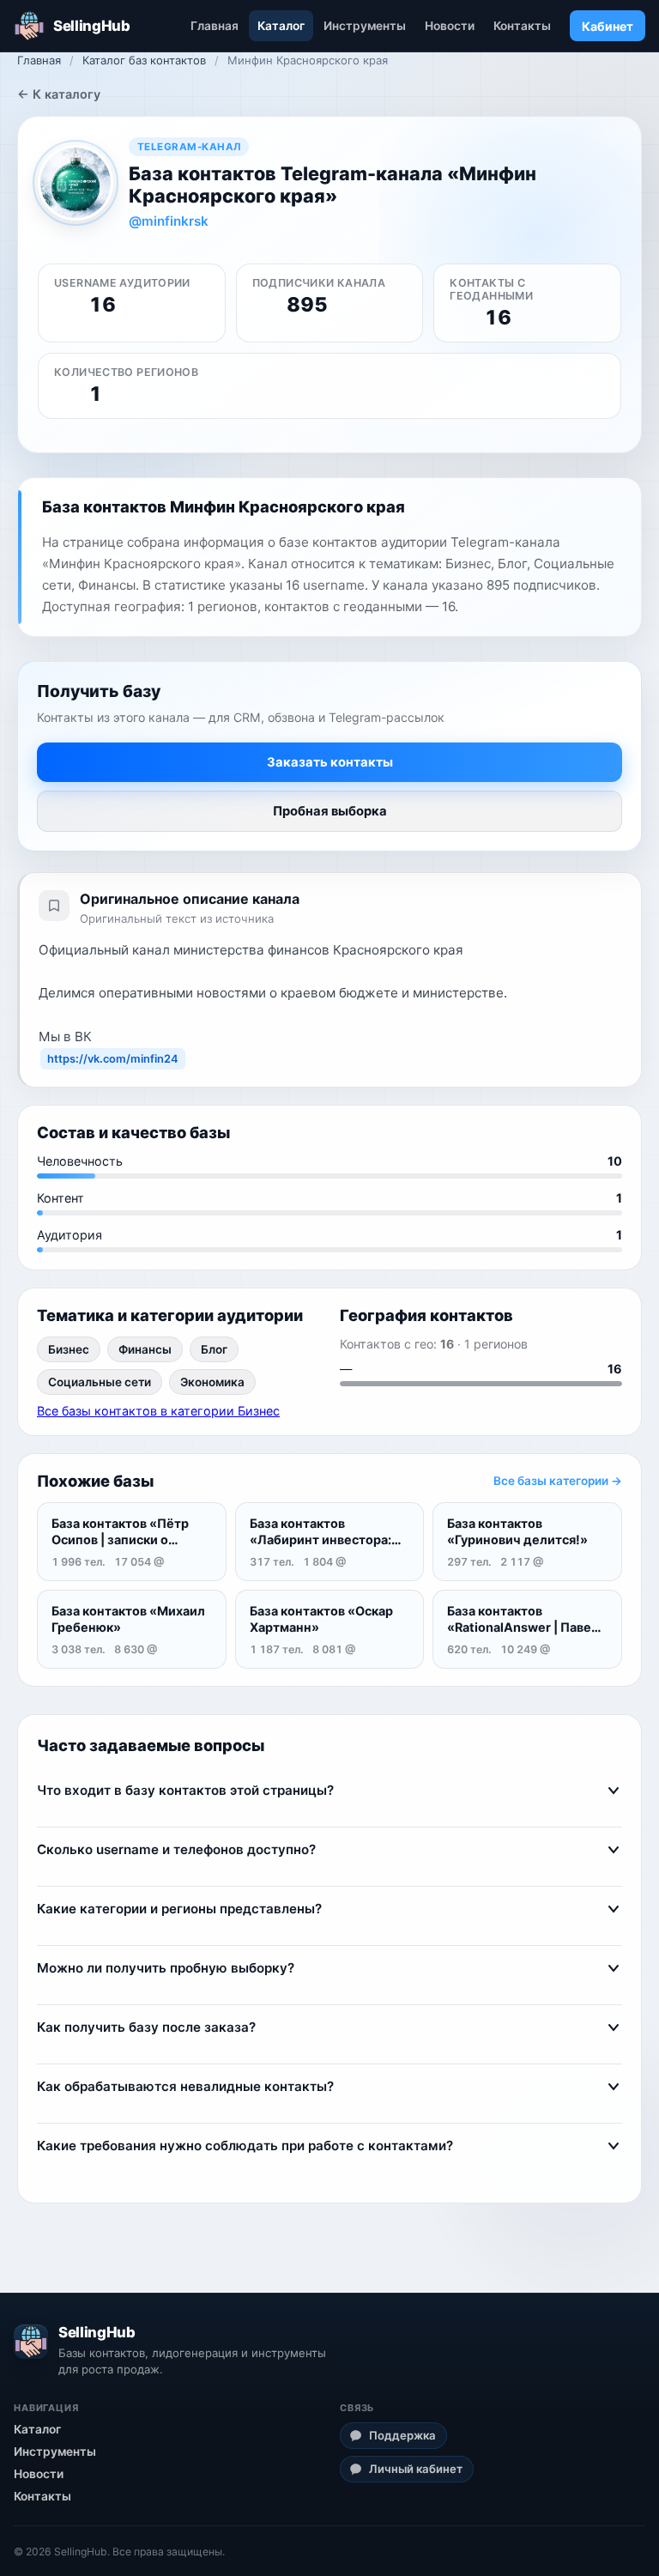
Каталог (281, 26)
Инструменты (365, 26)
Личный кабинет (416, 2469)
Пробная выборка (330, 811)
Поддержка (402, 2435)
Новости (450, 26)
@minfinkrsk (169, 221)
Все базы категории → (558, 1481)
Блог (214, 1349)
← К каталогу (59, 94)
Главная (215, 26)
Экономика (212, 1382)
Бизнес (69, 1349)
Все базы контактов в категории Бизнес (158, 1411)
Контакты (522, 26)
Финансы (145, 1349)
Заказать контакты (330, 762)
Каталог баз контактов (144, 60)
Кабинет (608, 26)
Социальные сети (100, 1382)
